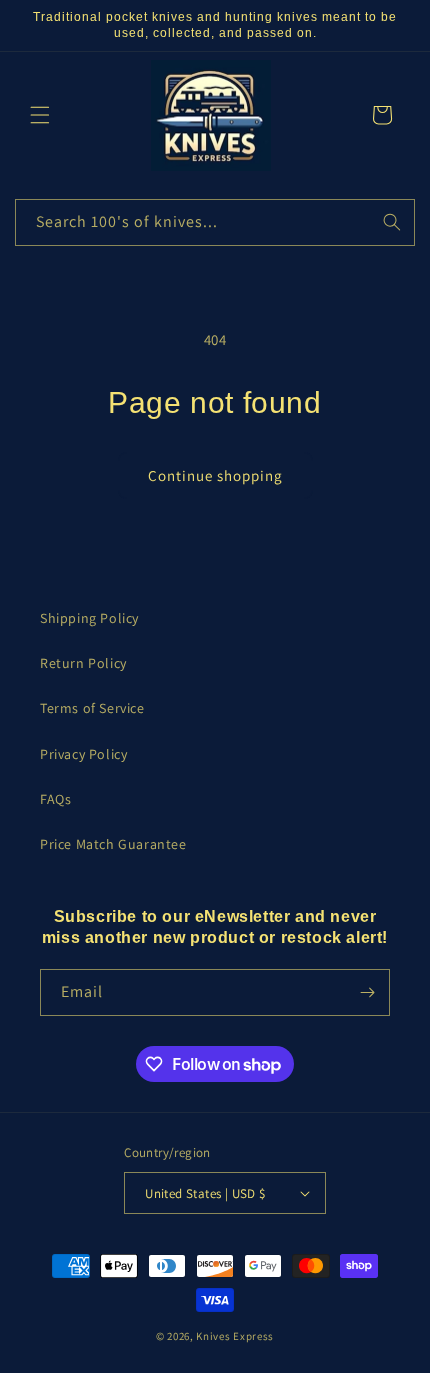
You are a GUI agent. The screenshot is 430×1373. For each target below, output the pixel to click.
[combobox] (215, 222)
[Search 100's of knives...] (392, 222)
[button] (40, 115)
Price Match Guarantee (113, 844)
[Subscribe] (367, 992)
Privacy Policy (83, 754)
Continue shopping (215, 475)
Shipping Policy (89, 618)
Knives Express (235, 1336)
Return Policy (83, 663)
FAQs (55, 799)
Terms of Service (92, 708)
